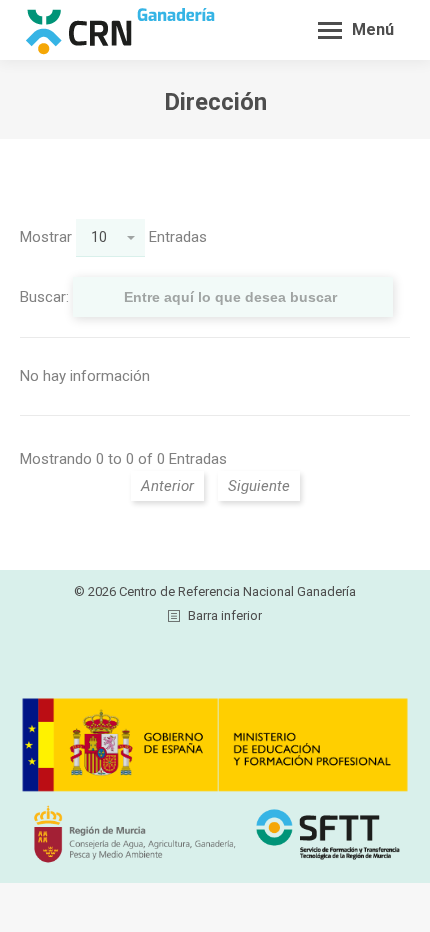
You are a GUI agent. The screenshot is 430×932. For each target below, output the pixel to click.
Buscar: (46, 297)
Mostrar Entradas (113, 237)
